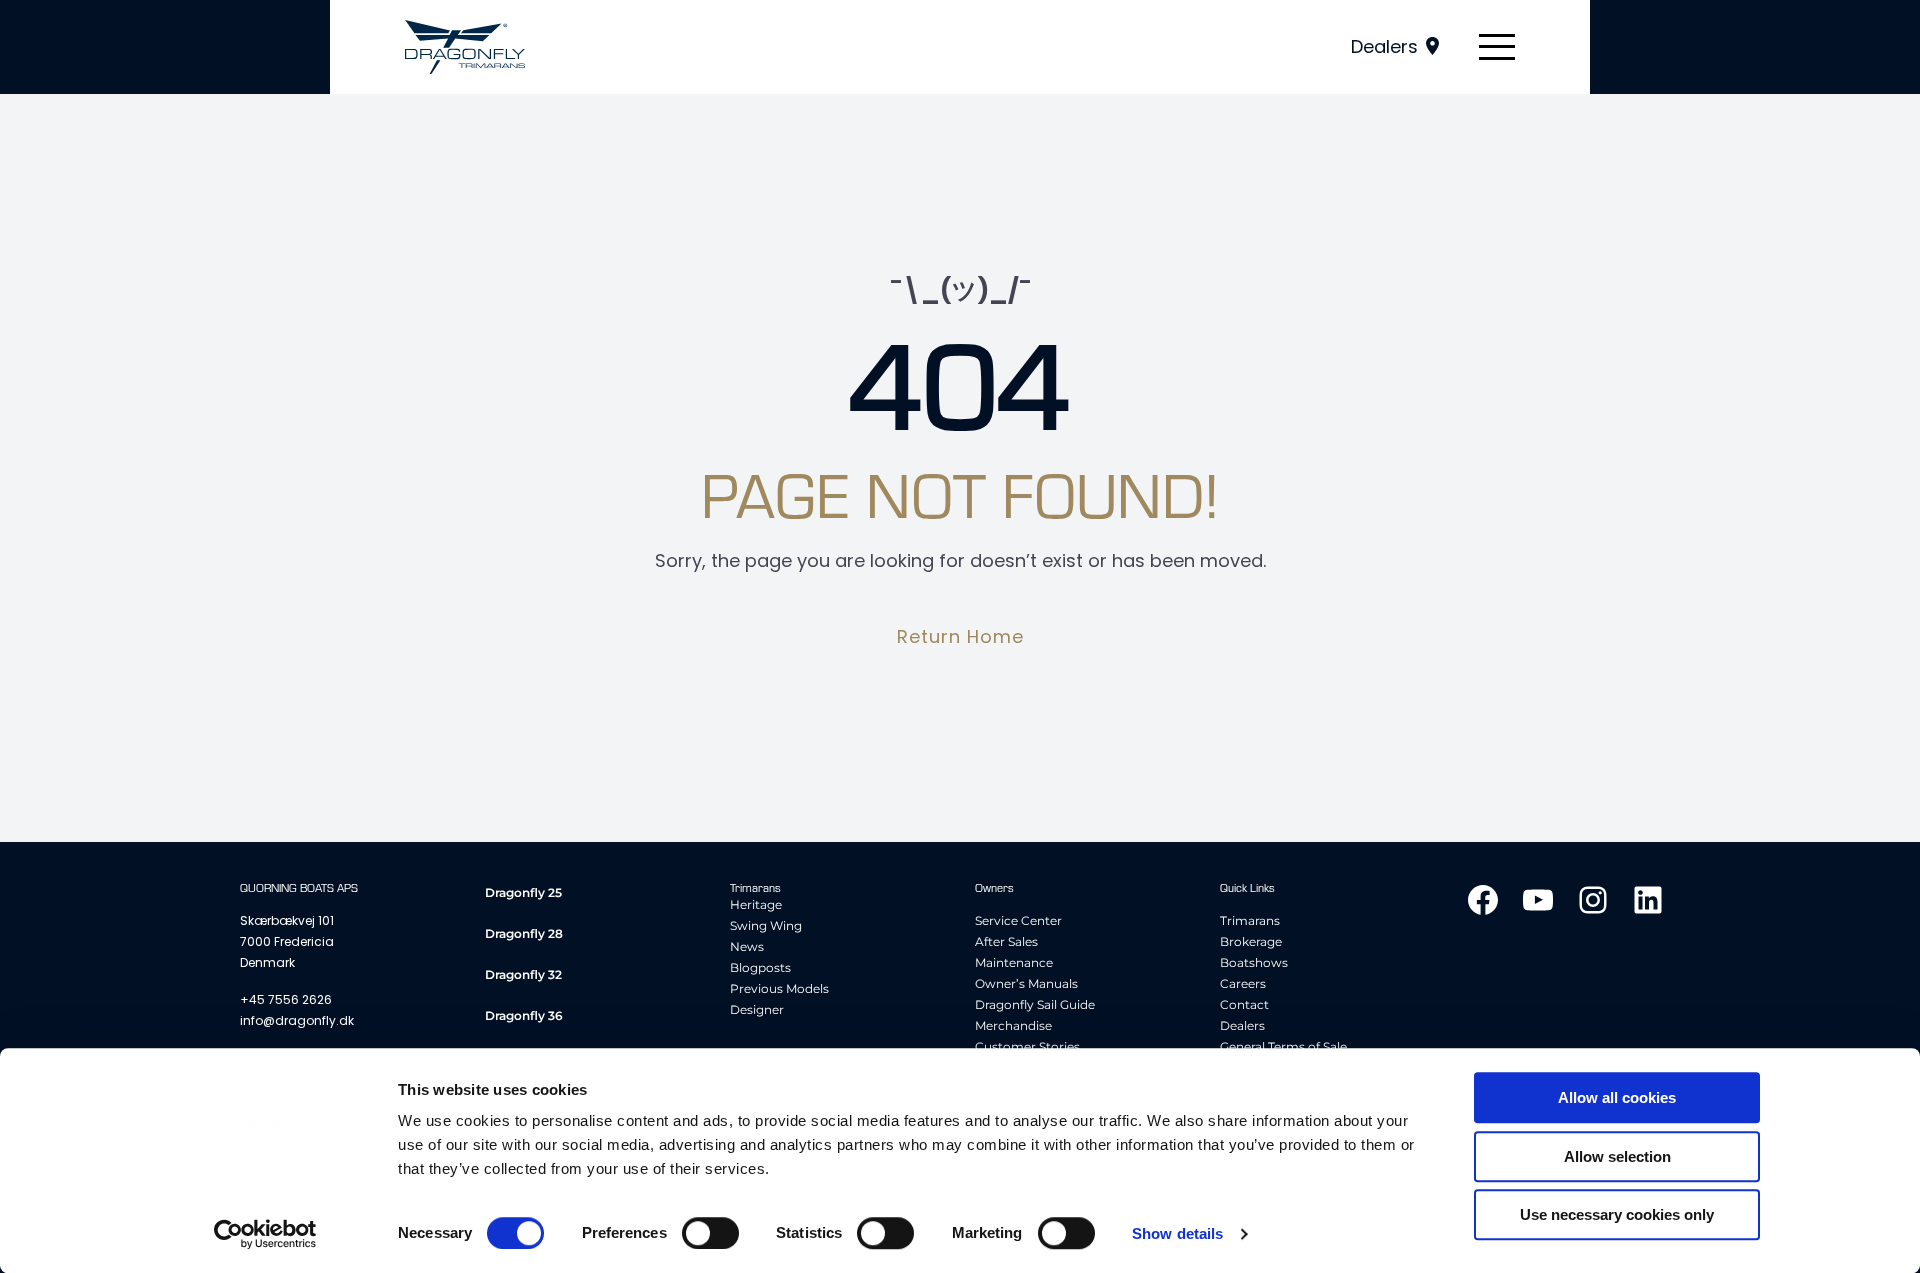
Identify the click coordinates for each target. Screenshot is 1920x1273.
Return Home (960, 636)
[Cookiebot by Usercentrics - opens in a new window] (265, 1234)
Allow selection (1617, 1156)
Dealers (1384, 46)
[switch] (710, 1233)
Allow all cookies (1617, 1097)
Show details (1177, 1233)
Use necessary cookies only (1617, 1214)
